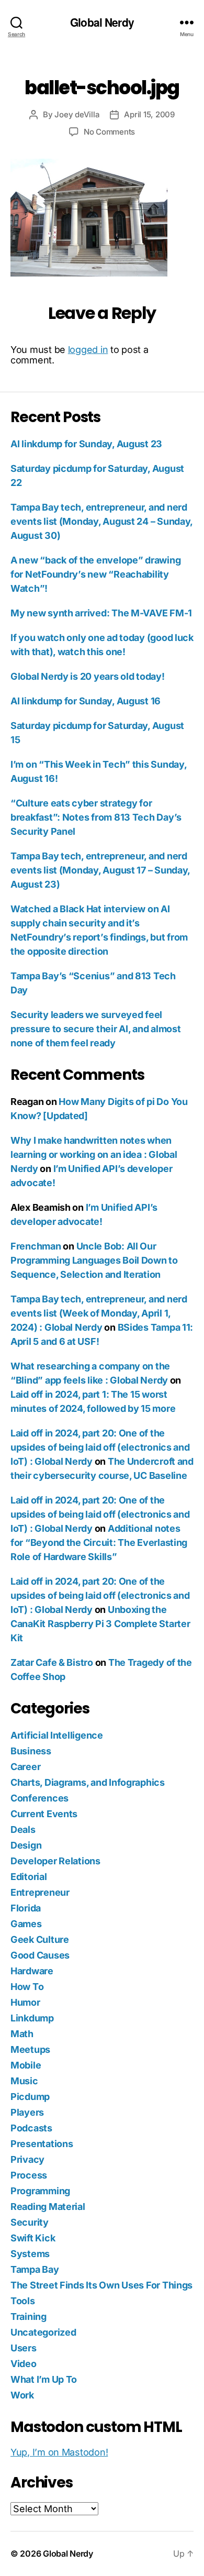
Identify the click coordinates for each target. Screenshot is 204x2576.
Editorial (29, 1877)
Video (24, 2364)
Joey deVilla (77, 114)
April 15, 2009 (149, 114)
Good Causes (40, 1955)
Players (27, 2112)
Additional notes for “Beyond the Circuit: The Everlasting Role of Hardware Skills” (99, 1543)
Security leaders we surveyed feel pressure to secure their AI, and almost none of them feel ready (95, 1029)
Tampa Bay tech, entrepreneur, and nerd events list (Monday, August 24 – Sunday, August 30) (101, 521)
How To (27, 1987)
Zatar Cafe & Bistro (52, 1662)
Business (31, 1751)
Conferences (39, 1798)
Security (30, 2222)
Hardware (32, 1971)
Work (22, 2395)
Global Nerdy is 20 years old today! (88, 676)
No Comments (109, 132)
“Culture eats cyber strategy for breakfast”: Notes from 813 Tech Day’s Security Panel (96, 817)
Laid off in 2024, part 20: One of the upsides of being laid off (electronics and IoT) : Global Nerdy (100, 1447)
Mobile (26, 2065)
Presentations (42, 2144)
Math (22, 2034)
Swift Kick (33, 2238)
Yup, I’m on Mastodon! (59, 2452)
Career (25, 1767)
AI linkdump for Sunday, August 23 (86, 444)
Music (24, 2081)
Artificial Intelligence (57, 1735)
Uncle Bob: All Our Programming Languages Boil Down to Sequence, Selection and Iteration (94, 1260)
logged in (88, 350)
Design (26, 1845)
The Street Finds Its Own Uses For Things (101, 2285)
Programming (40, 2191)
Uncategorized (43, 2332)
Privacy (27, 2159)
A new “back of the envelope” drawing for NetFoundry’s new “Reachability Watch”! (95, 574)
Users (24, 2348)
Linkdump (32, 2018)
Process (29, 2175)
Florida (26, 1908)
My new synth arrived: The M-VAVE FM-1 (101, 613)
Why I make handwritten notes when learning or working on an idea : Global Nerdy (94, 1154)
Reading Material (48, 2207)
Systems (30, 2254)
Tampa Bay (35, 2269)
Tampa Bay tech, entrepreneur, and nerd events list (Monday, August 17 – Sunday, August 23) (100, 870)
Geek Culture (40, 1939)
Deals (23, 1829)
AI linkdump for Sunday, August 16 (86, 701)
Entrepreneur (40, 1892)
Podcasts (31, 2128)
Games (26, 1924)
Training (29, 2317)
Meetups (30, 2049)
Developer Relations (55, 1861)
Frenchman (36, 1246)
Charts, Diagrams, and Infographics (88, 1782)
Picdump (30, 2097)
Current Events (44, 1814)
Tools (23, 2301)
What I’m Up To (44, 2379)
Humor (25, 2002)
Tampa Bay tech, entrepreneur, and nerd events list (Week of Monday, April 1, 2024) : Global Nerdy (99, 1313)
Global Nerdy (102, 22)
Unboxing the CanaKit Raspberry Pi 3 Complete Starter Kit (100, 1624)
